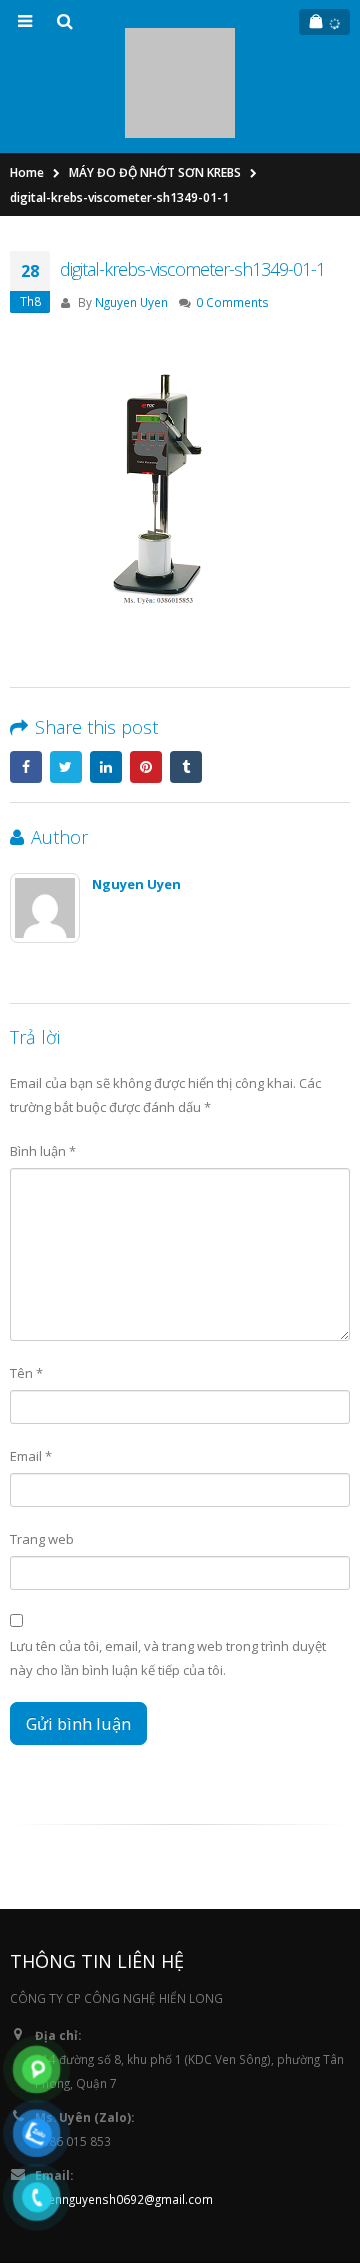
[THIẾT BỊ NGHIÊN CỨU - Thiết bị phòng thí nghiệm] (180, 38)
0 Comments (232, 213)
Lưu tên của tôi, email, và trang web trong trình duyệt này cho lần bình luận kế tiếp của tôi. (168, 1569)
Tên (26, 1284)
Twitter (66, 678)
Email (31, 1367)
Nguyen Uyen (131, 213)
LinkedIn (106, 678)
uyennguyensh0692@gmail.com (124, 2110)
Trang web (42, 1450)
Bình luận (43, 1061)
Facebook (26, 678)
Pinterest (146, 678)
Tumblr (186, 678)
